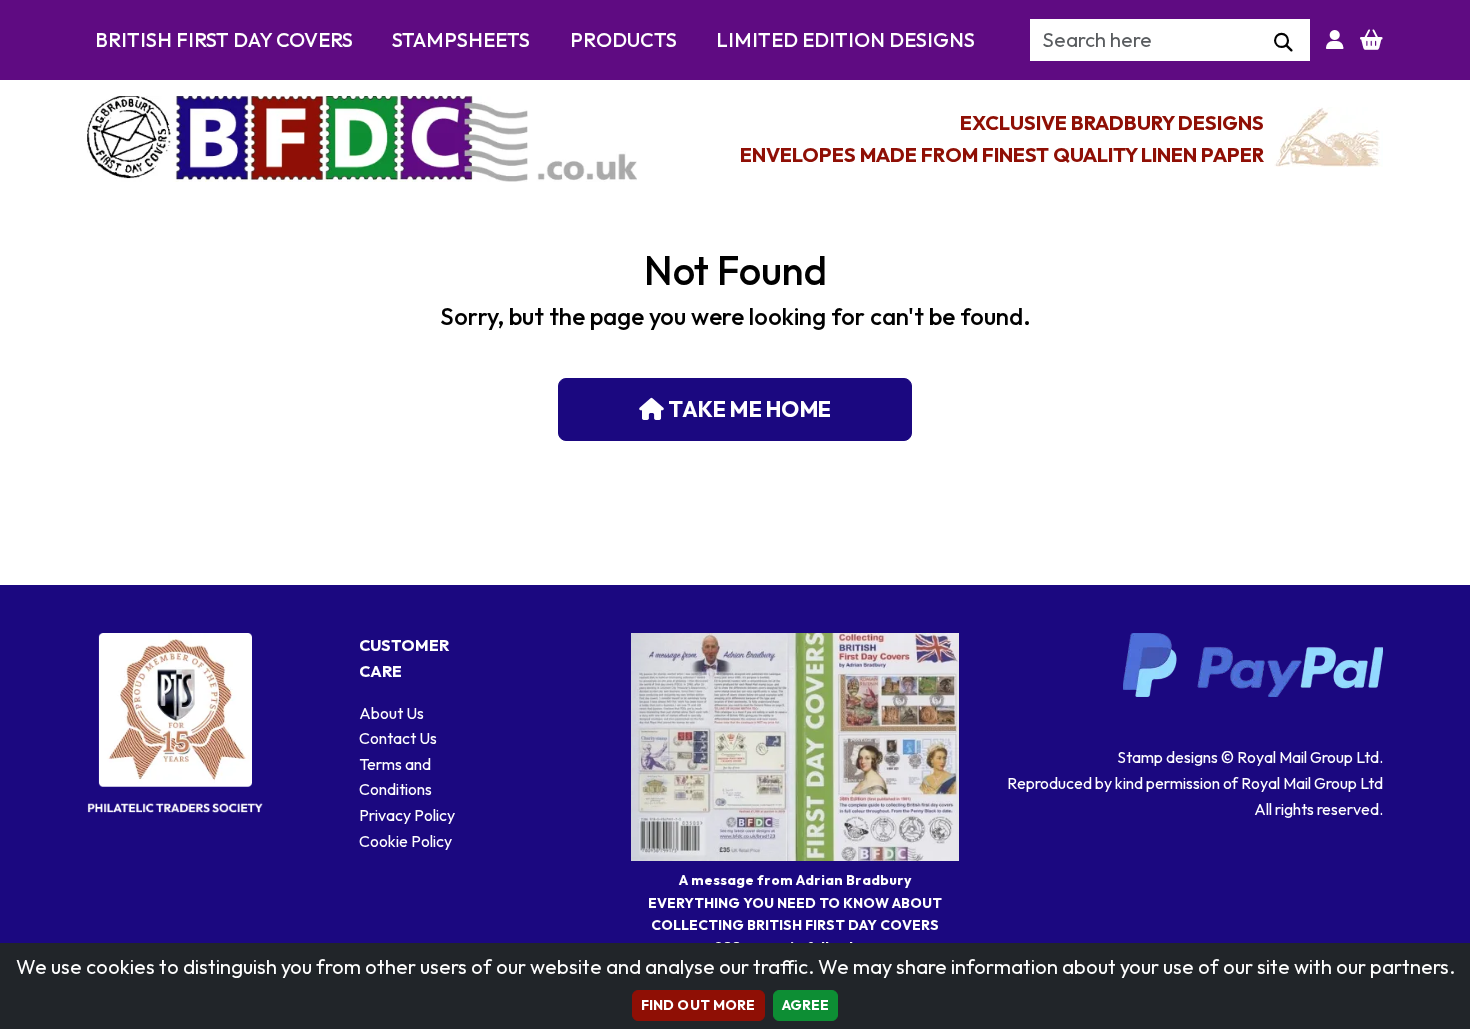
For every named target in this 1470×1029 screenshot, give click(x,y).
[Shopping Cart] (1371, 40)
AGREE (806, 1005)
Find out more (698, 1005)
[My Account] (1335, 40)
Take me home (747, 409)
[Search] (1283, 43)
